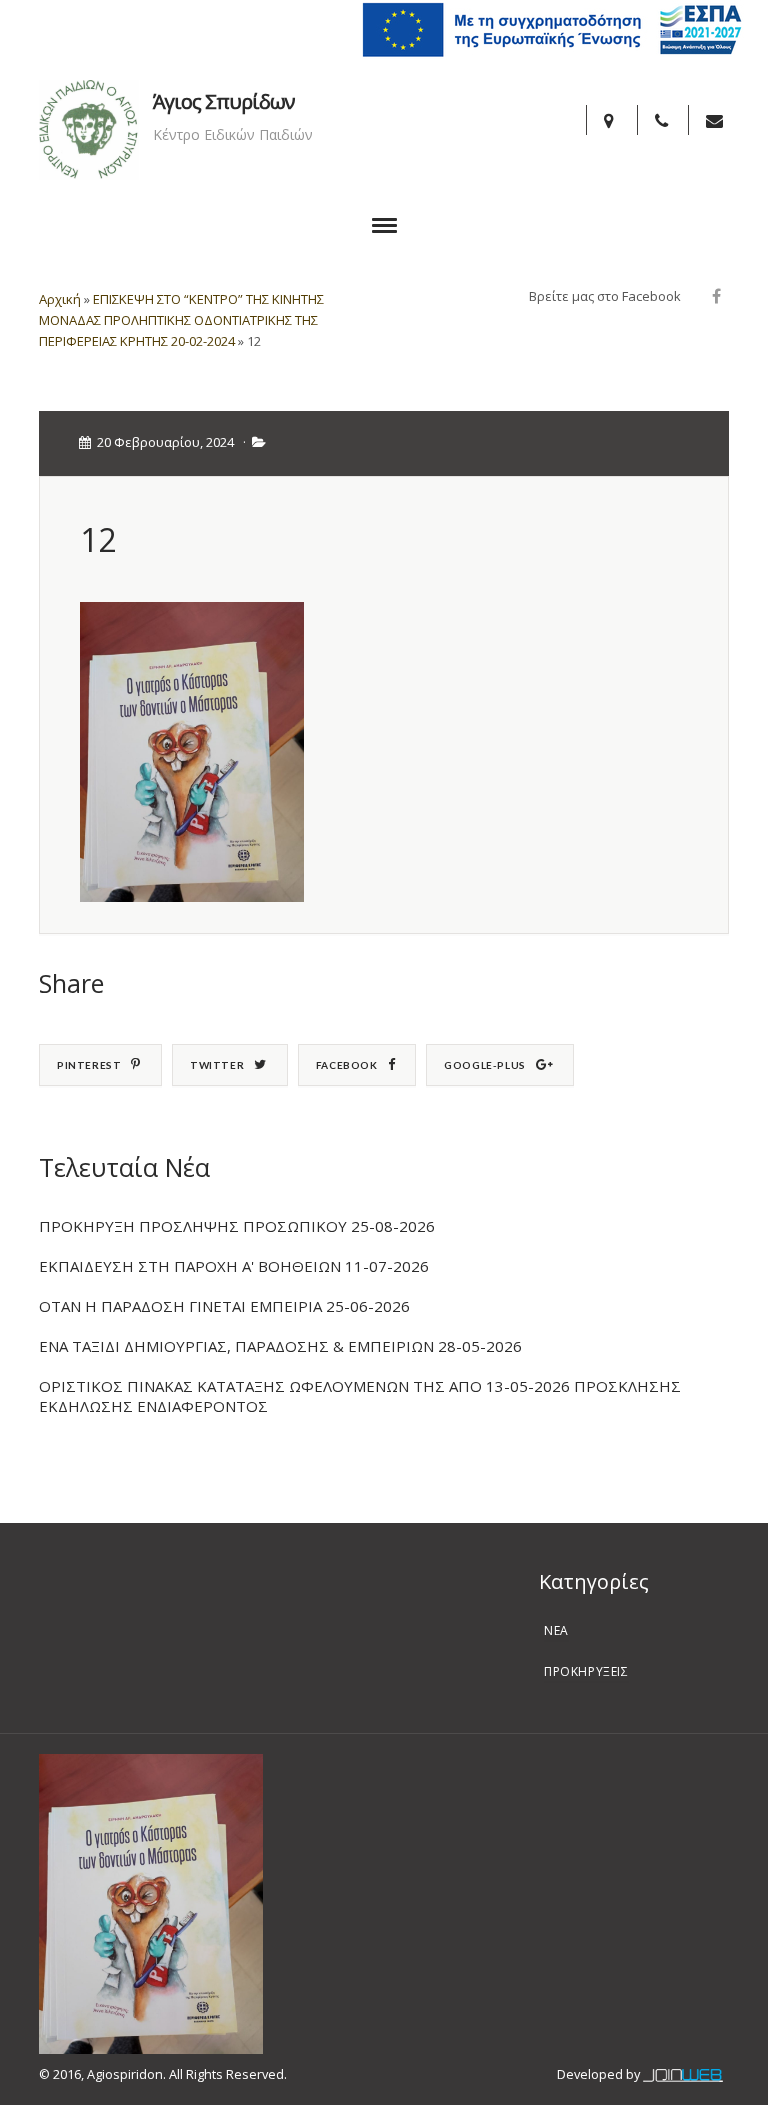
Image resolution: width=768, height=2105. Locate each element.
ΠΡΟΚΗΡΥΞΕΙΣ (586, 1671)
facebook (347, 1065)
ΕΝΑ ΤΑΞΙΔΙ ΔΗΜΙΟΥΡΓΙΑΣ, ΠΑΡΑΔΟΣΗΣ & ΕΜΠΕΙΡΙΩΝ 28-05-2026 (280, 1346)
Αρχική (60, 299)
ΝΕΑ (556, 1630)
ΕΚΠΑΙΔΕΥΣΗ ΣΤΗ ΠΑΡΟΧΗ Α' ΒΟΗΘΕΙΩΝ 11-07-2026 (234, 1266)
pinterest (89, 1065)
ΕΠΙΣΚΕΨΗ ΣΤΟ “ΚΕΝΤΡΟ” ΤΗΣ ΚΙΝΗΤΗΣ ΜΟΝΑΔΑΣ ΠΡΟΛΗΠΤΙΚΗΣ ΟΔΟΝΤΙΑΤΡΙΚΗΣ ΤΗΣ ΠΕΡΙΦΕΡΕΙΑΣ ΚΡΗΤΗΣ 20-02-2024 (181, 320)
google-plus (485, 1065)
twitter (217, 1065)
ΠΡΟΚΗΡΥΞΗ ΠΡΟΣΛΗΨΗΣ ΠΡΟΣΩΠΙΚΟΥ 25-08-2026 (237, 1226)
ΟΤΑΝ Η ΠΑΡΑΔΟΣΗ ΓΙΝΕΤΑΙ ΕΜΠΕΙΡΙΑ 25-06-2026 (224, 1306)
